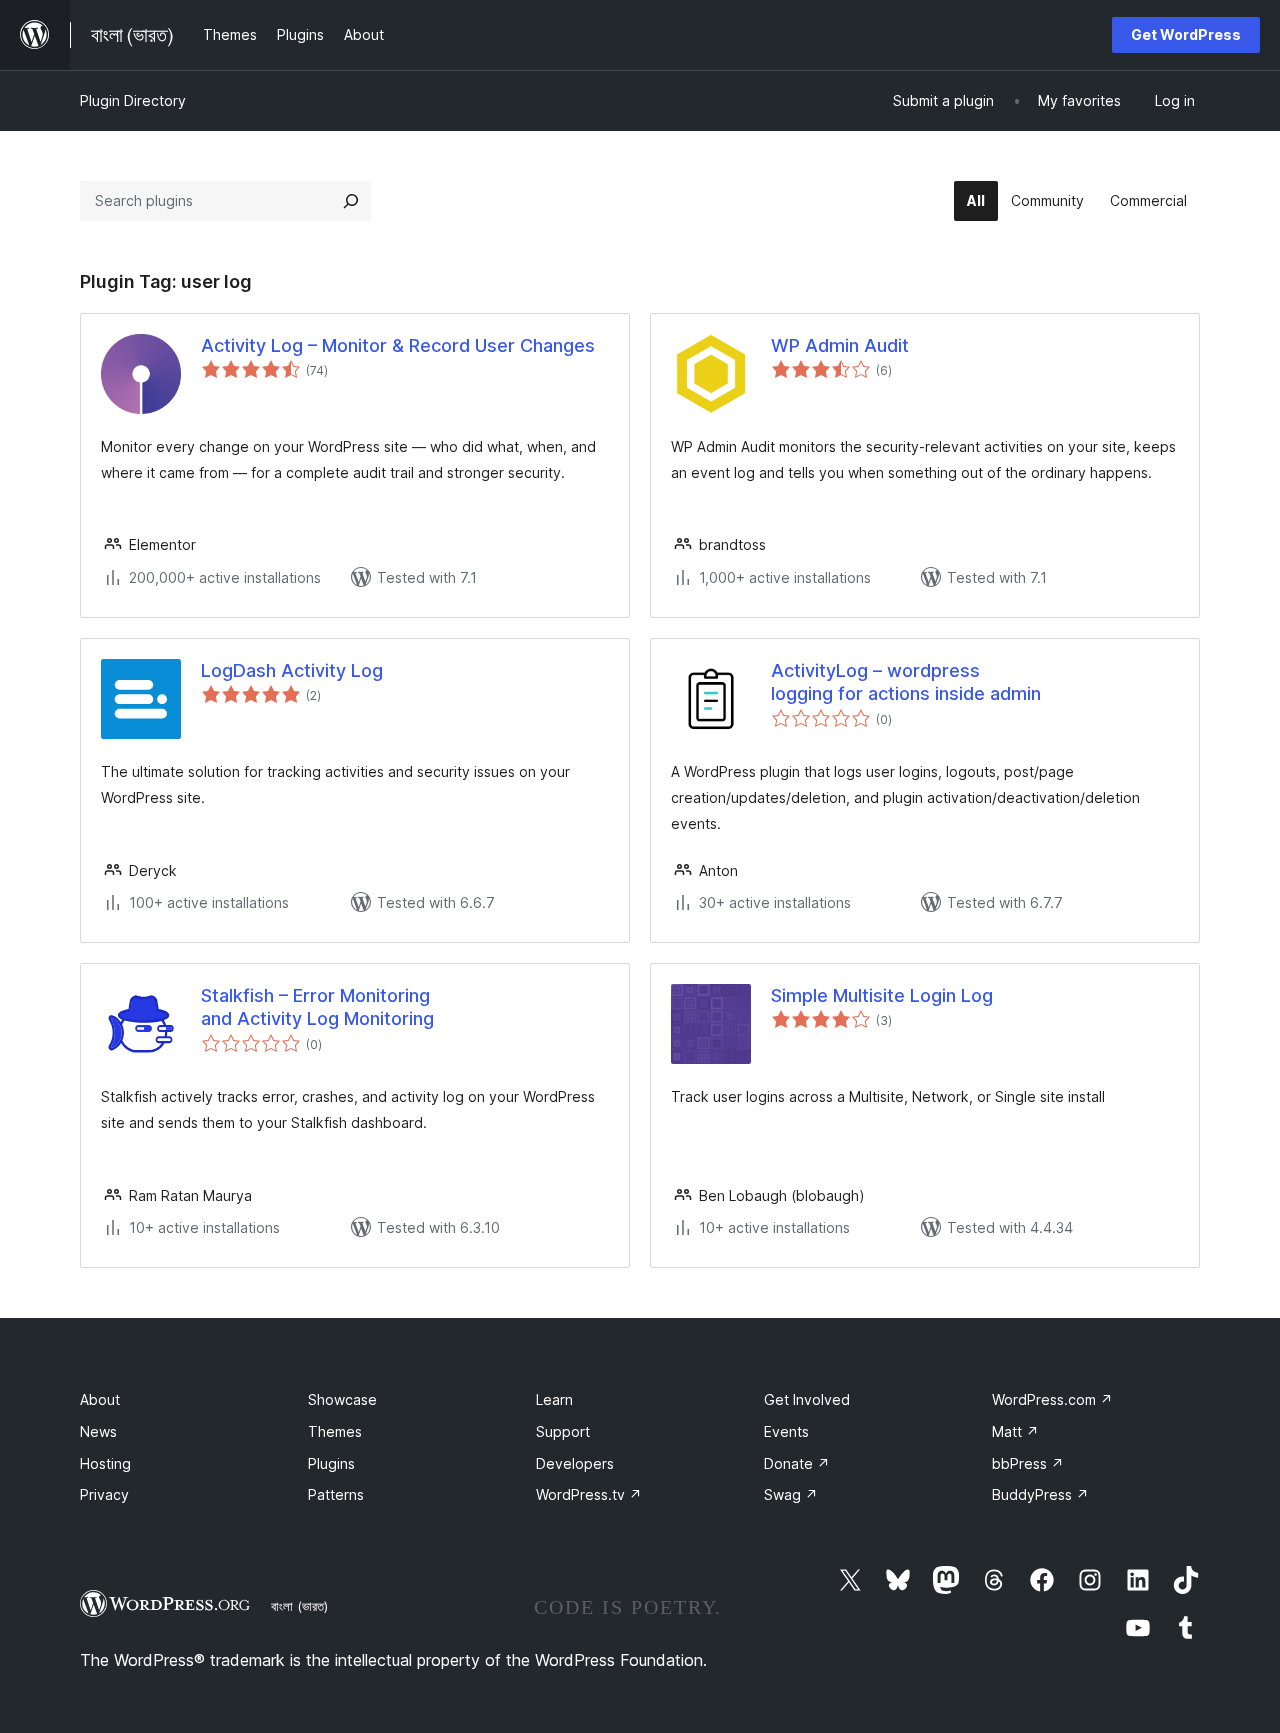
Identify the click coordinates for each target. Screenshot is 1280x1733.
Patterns (336, 1494)
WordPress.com (1052, 1399)
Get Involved (807, 1399)
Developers (575, 1463)
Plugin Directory (133, 100)
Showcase (342, 1399)
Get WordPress (1186, 34)
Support (563, 1431)
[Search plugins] (351, 201)
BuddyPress (1040, 1494)
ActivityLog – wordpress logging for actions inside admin (906, 682)
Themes (335, 1431)
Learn (554, 1399)
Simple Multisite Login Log (882, 995)
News (98, 1431)
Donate (797, 1463)
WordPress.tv (589, 1494)
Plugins (331, 1463)
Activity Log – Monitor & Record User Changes (398, 345)
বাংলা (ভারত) (299, 1606)
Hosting (105, 1463)
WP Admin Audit (840, 345)
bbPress (1028, 1463)
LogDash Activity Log (292, 670)
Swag (791, 1494)
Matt (1015, 1431)
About (100, 1399)
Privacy (104, 1494)
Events (786, 1431)
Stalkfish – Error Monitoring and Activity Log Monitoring (317, 1007)
